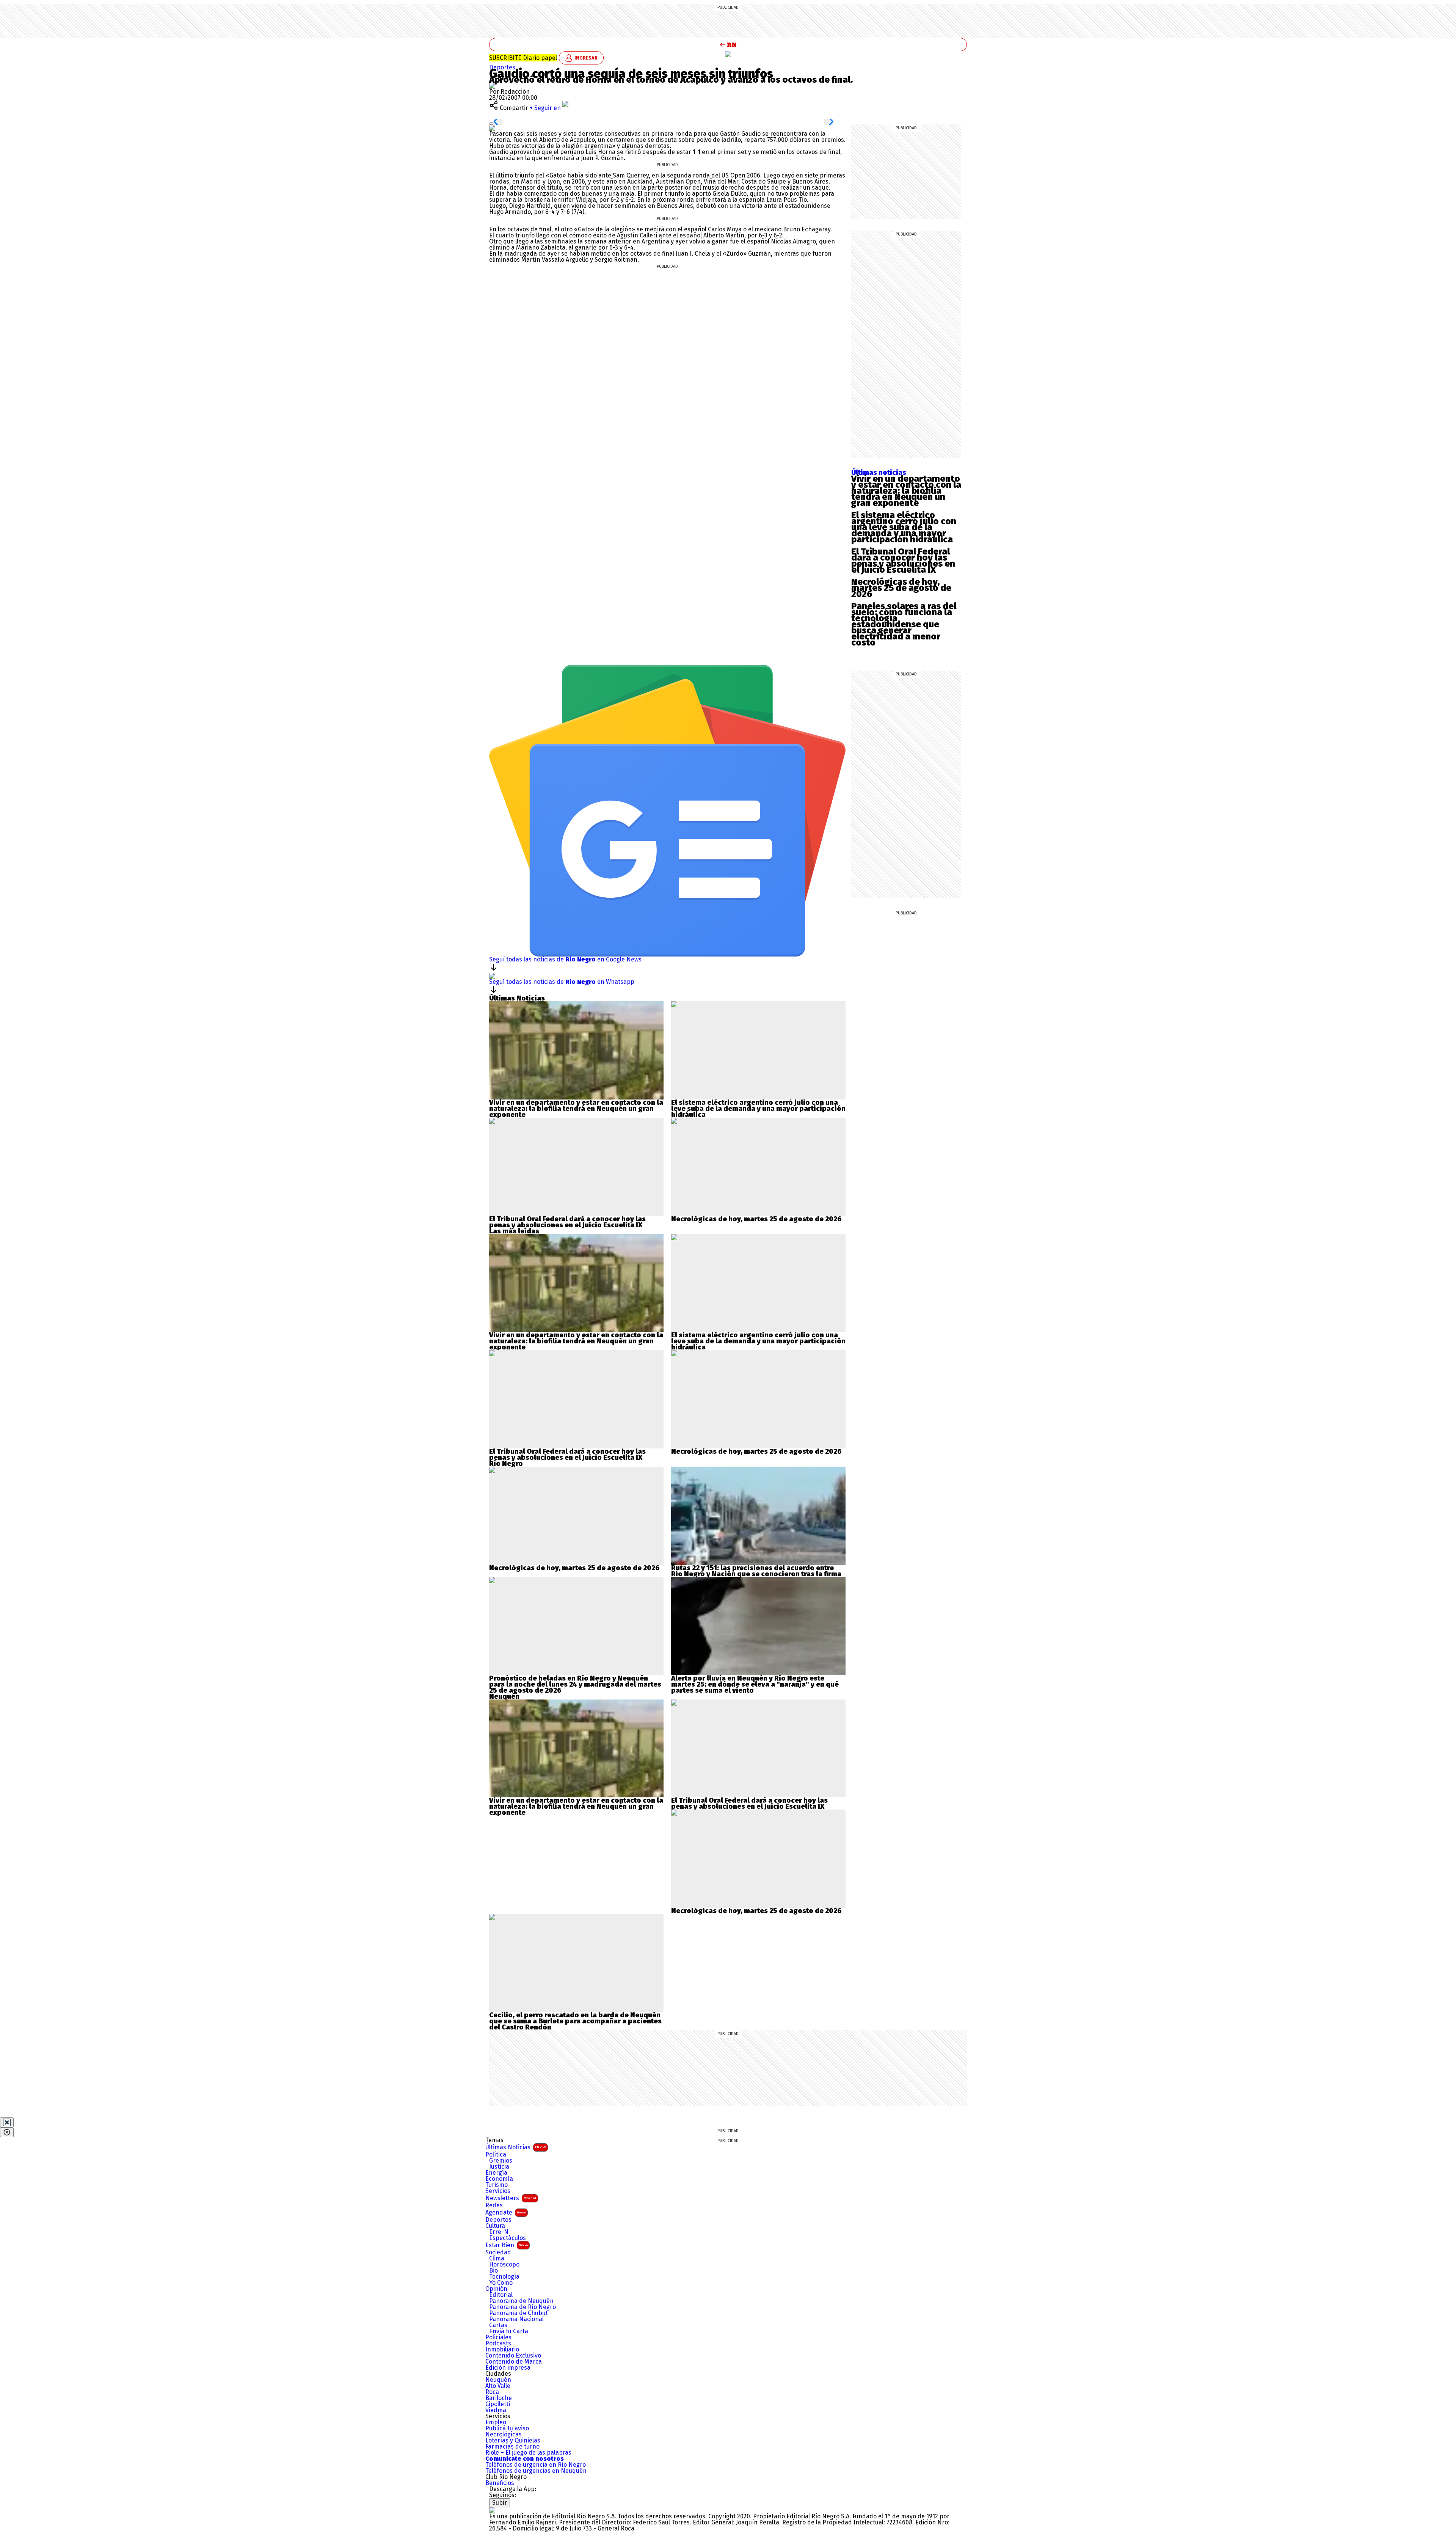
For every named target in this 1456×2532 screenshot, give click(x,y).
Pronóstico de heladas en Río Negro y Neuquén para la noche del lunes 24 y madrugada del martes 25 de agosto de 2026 (575, 1684)
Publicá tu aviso (507, 2428)
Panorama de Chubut (519, 2313)
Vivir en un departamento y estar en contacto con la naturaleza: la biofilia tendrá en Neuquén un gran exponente (906, 491)
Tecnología (504, 2277)
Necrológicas (504, 2435)
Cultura (495, 2226)
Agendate (506, 2212)
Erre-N (499, 2232)
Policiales (498, 2337)
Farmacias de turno (512, 2447)
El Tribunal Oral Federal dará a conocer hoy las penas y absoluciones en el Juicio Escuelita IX (903, 561)
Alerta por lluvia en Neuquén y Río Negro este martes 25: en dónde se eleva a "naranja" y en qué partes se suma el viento (755, 1684)
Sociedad (498, 2252)
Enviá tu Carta (509, 2331)
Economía (499, 2179)
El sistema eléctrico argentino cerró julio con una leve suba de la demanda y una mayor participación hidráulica (904, 527)
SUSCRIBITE (523, 58)
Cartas (498, 2325)
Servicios (498, 2191)
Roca (492, 2392)
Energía (496, 2173)
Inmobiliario (502, 2350)
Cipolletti (498, 2404)
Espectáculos (508, 2238)
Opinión (496, 2289)
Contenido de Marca (514, 2362)
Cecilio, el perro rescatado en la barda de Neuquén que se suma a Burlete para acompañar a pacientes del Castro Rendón (575, 2021)
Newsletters (511, 2198)
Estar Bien (507, 2245)
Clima (497, 2259)
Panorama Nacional (516, 2319)
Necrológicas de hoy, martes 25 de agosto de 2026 (901, 588)
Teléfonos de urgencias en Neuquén (536, 2471)
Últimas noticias (879, 473)
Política (496, 2155)
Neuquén (498, 2380)
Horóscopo (504, 2265)
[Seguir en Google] (492, 128)
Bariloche (499, 2398)
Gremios (501, 2161)
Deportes (502, 67)
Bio (493, 2271)
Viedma (496, 2410)
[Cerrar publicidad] (7, 2122)
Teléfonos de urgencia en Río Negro (536, 2465)
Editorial (501, 2295)
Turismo (497, 2185)
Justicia (499, 2167)
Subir (500, 2503)
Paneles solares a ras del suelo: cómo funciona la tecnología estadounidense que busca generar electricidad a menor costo (904, 624)
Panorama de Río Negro (522, 2307)
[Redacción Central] (492, 86)
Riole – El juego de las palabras (528, 2453)
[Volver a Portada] (728, 45)
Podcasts (498, 2344)
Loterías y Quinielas (513, 2441)
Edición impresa (508, 2368)
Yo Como (501, 2283)
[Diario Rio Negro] (492, 2510)
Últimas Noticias (516, 2147)
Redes (494, 2205)
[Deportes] (728, 54)
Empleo (496, 2422)
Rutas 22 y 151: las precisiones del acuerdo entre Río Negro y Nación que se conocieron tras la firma (756, 1571)
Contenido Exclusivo (513, 2356)
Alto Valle (498, 2386)
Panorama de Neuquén (521, 2301)
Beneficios (500, 2483)
